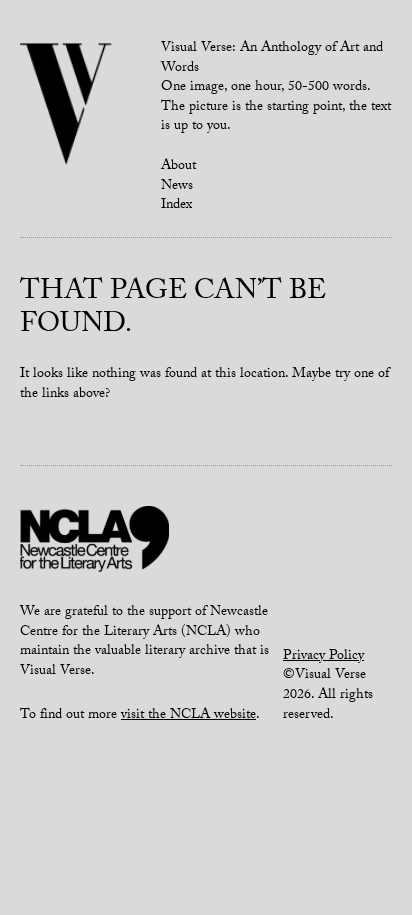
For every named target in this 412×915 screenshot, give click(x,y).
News (177, 187)
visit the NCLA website (188, 716)
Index (176, 206)
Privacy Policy (323, 657)
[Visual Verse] (66, 106)
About (178, 167)
